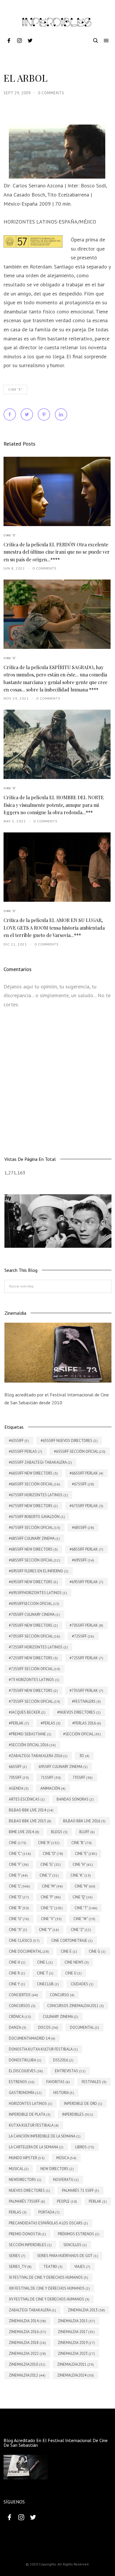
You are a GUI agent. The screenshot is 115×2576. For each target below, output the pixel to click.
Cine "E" (15, 389)
